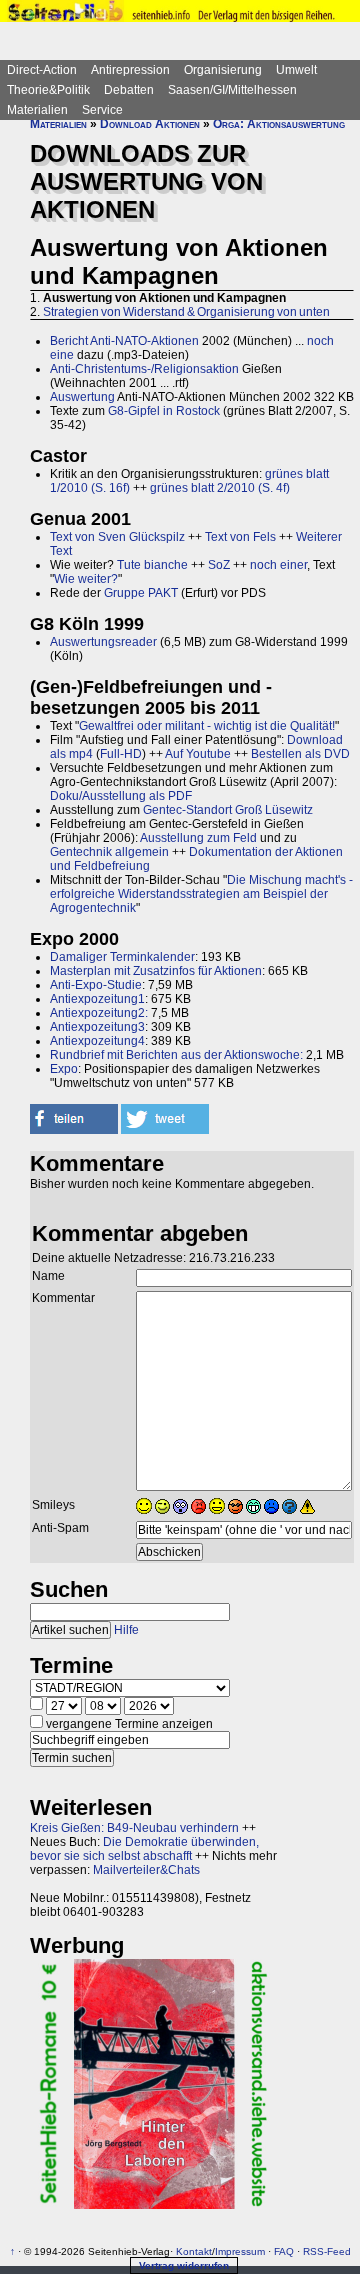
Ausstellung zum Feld (198, 838)
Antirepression (130, 70)
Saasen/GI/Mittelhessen (232, 90)
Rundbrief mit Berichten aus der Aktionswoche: (176, 1055)
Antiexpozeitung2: (99, 1013)
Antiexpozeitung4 (97, 1041)
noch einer (278, 565)
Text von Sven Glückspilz (117, 537)
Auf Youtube (198, 754)
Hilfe (126, 1630)
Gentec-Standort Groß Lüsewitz (228, 810)
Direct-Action (42, 70)
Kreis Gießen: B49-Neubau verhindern (134, 1828)
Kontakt (194, 2251)
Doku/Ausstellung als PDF (121, 796)
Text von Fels (240, 537)
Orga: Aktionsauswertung (279, 124)
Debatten (129, 90)
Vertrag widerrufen (184, 2265)
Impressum (240, 2251)
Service (102, 110)
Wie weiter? (86, 579)
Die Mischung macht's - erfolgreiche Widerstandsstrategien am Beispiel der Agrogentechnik (201, 894)
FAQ (284, 2251)
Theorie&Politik (48, 90)
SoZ (219, 565)
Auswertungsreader (103, 642)
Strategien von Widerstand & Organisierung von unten (186, 312)
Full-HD (121, 754)
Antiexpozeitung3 (97, 1027)
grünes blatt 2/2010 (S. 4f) (220, 488)
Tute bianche (152, 565)
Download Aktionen (150, 124)
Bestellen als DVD (300, 754)
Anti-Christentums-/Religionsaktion (144, 369)
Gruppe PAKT (141, 593)
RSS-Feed (327, 2251)
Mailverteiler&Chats (146, 1870)
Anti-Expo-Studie (96, 985)
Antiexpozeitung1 (97, 999)
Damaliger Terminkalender (122, 957)
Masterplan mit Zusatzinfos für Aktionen (156, 971)
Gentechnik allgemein (109, 852)
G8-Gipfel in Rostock (164, 411)
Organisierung (223, 70)
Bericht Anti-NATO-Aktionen (124, 341)
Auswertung (82, 397)
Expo (64, 1069)
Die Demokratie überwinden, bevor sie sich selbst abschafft (144, 1849)
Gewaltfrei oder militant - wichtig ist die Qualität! (207, 726)
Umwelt (296, 70)
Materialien (37, 110)
